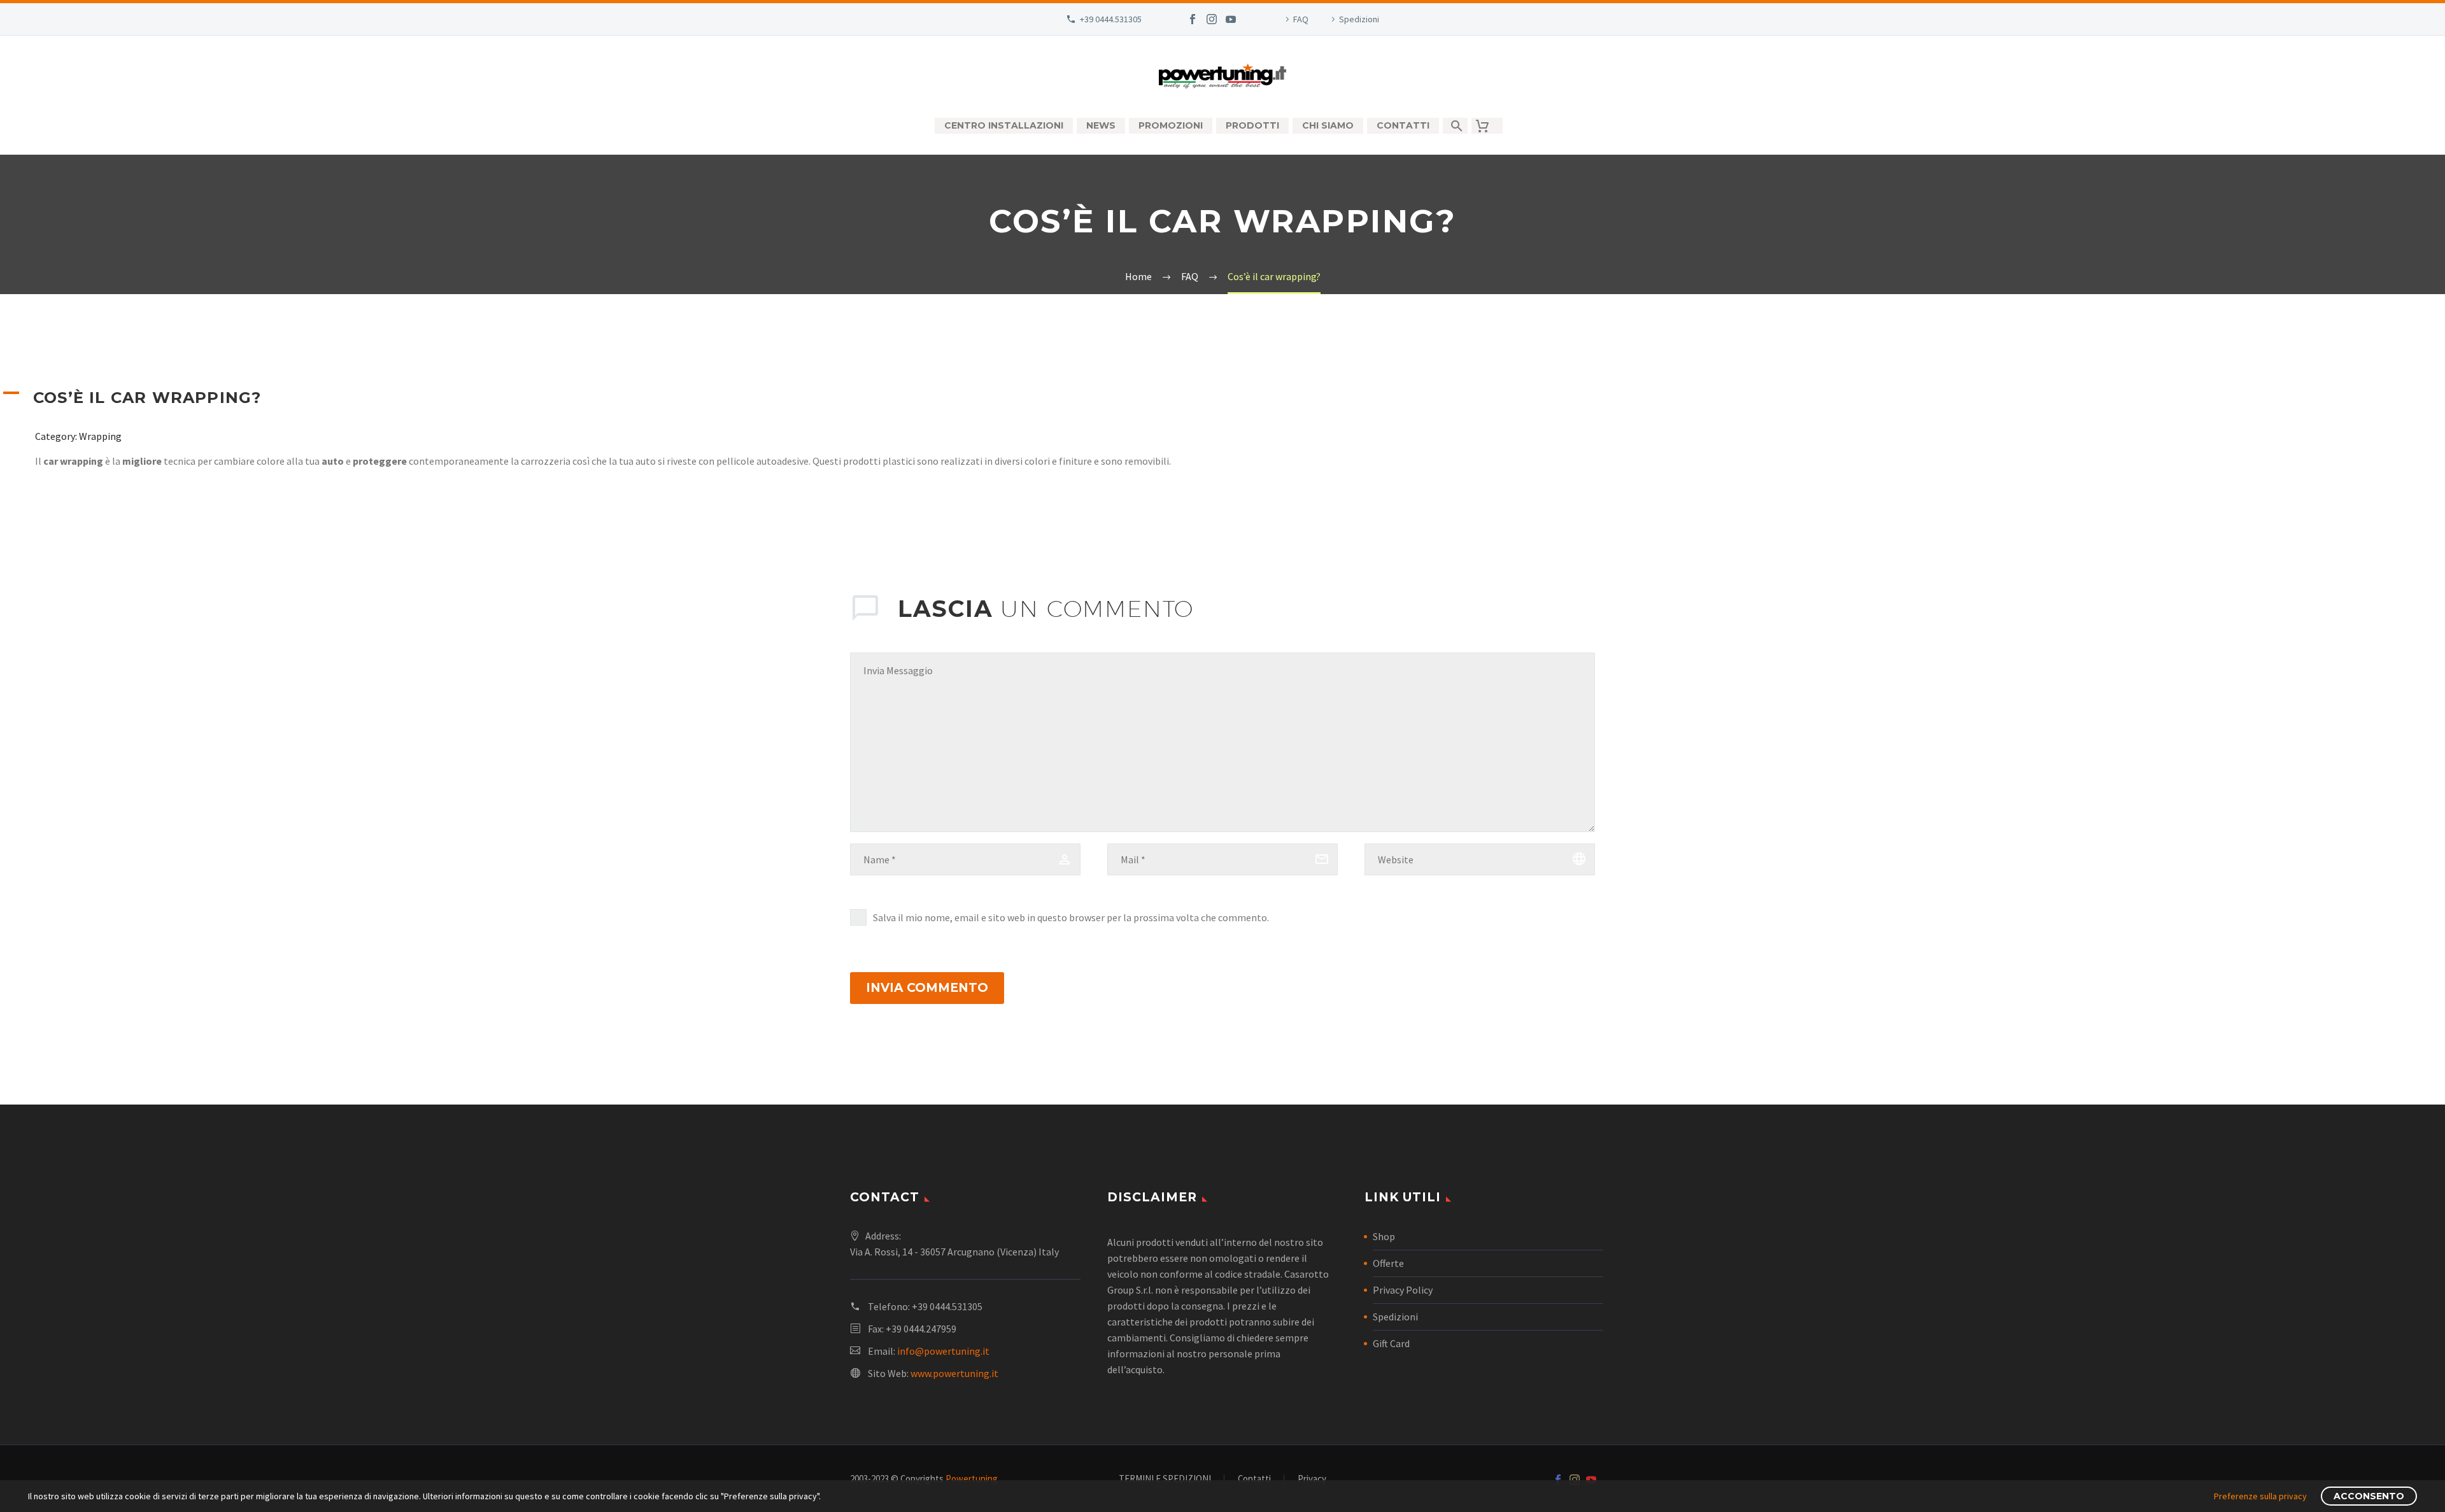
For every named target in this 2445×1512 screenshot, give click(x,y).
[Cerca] (1455, 126)
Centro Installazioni (1004, 125)
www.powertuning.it (954, 1373)
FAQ (1301, 19)
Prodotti (1252, 125)
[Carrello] (1487, 126)
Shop (1384, 1236)
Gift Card (1391, 1343)
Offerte (1388, 1263)
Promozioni (1171, 125)
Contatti (1403, 125)
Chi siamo (1328, 125)
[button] (1222, 398)
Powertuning (972, 1479)
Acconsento (2369, 1496)
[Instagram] (1212, 19)
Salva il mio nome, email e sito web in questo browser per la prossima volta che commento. (1071, 917)
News (1101, 125)
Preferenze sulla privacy (2260, 1496)
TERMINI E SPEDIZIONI (1165, 1479)
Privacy (1312, 1479)
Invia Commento (927, 988)
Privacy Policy (1403, 1290)
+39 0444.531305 (1111, 19)
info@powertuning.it (943, 1351)
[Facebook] (1193, 19)
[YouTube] (1231, 19)
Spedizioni (1359, 19)
